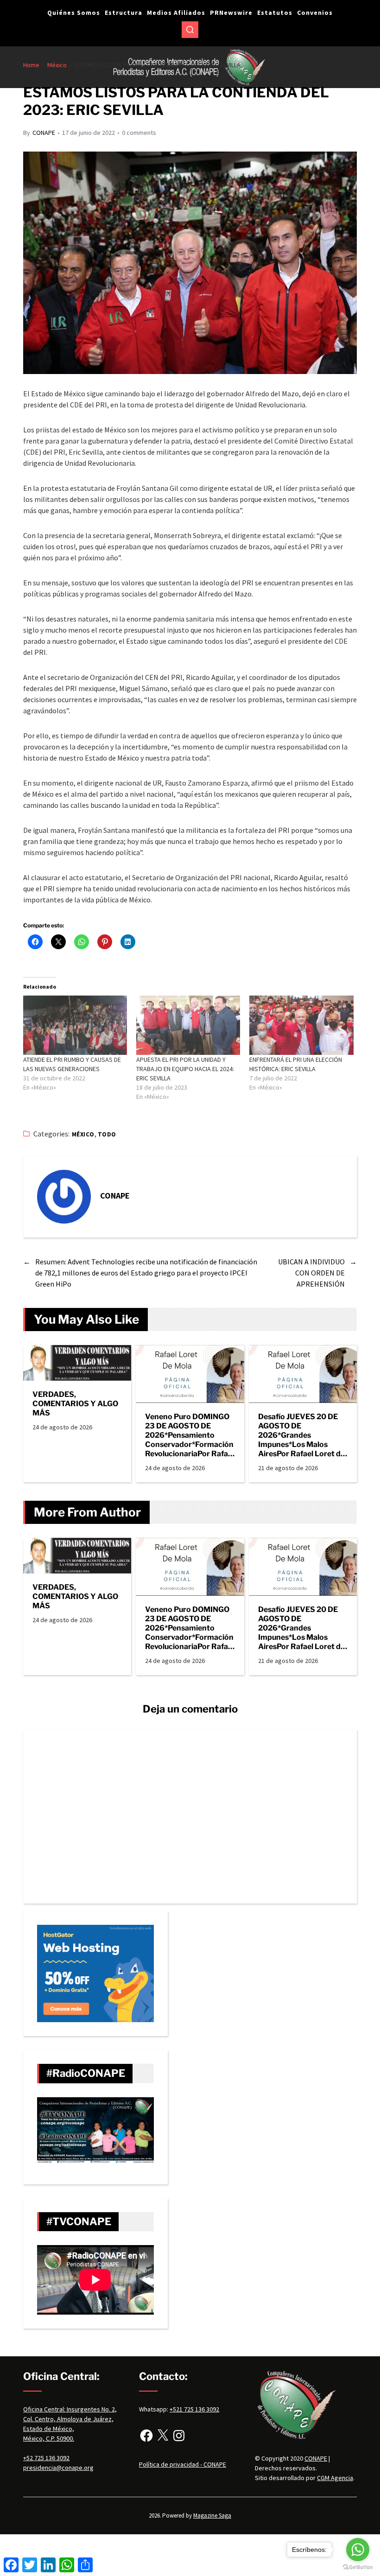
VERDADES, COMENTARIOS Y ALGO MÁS (75, 1404)
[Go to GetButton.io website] (358, 2567)
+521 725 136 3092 (194, 2409)
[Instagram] (179, 2436)
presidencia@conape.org (58, 2468)
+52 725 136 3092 (46, 2458)
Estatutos (275, 13)
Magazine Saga (212, 2516)
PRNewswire (231, 13)
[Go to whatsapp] (358, 2550)
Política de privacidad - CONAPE (183, 2464)
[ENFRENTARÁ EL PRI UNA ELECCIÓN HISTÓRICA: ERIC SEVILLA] (301, 1025)
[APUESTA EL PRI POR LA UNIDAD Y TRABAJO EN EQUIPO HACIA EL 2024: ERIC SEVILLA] (188, 1025)
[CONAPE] (64, 1197)
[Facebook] (146, 2436)
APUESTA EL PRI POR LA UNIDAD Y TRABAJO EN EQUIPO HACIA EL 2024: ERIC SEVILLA (185, 1069)
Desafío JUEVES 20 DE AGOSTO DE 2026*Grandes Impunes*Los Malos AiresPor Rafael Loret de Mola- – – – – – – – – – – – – (302, 1435)
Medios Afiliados (176, 13)
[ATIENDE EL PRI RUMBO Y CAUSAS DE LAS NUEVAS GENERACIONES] (75, 1025)
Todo (107, 1134)
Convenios (315, 13)
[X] (163, 2436)
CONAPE (44, 133)
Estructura (123, 13)
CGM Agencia (335, 2478)
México (83, 1134)
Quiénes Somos (74, 13)
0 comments (139, 133)
